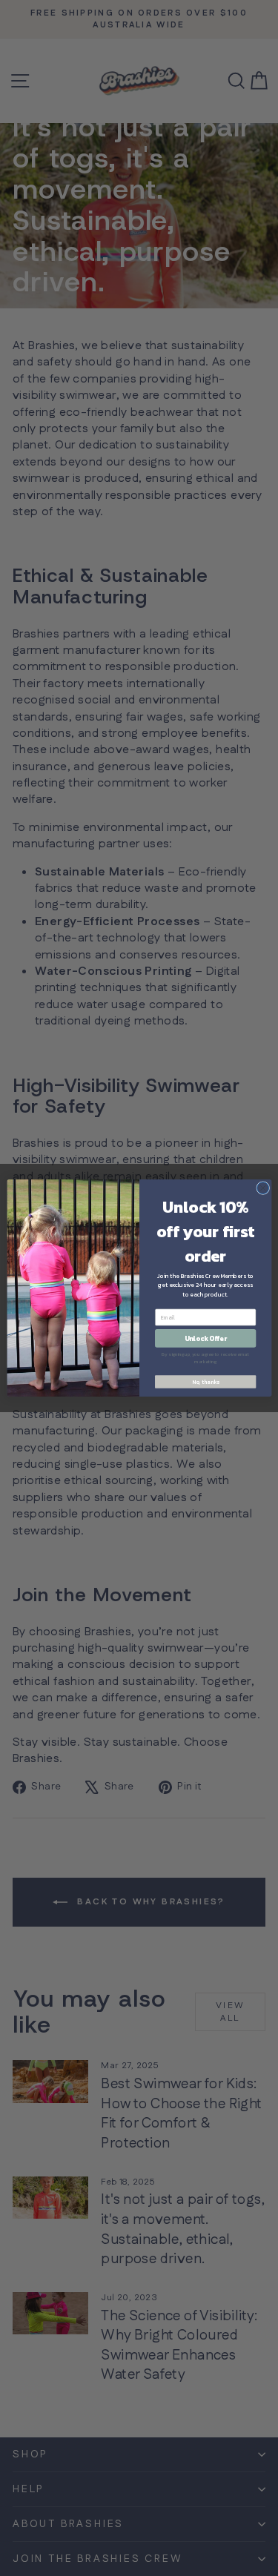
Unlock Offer (205, 1339)
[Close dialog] (262, 1188)
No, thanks (205, 1381)
